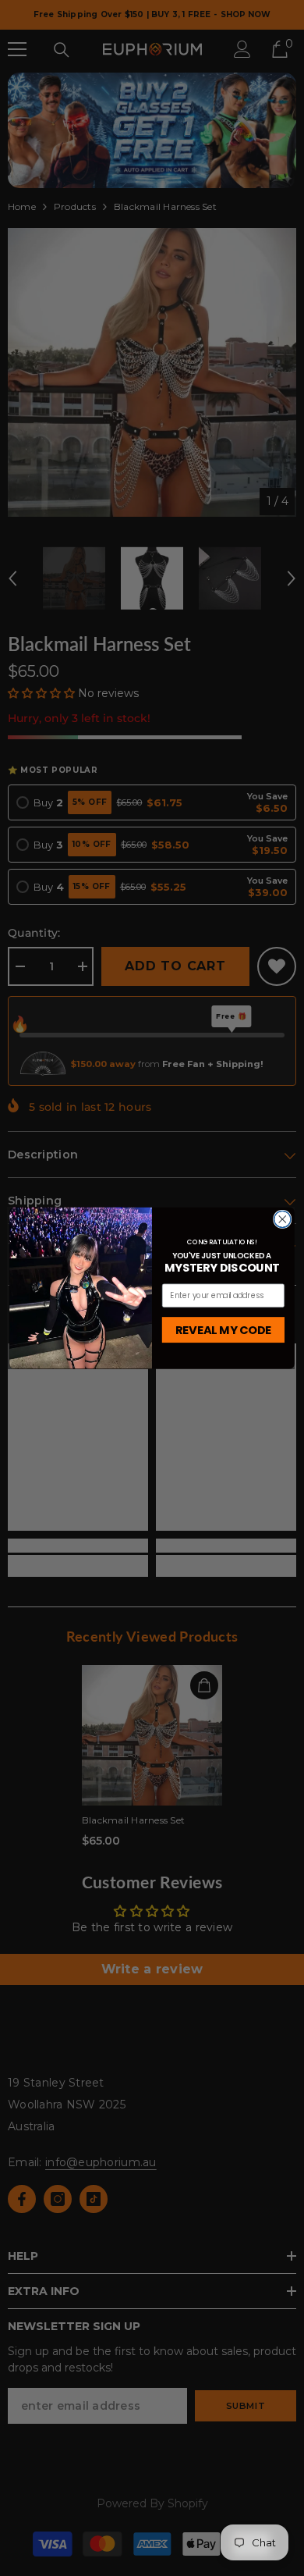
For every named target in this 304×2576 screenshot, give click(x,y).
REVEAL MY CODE (224, 1329)
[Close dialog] (283, 1219)
